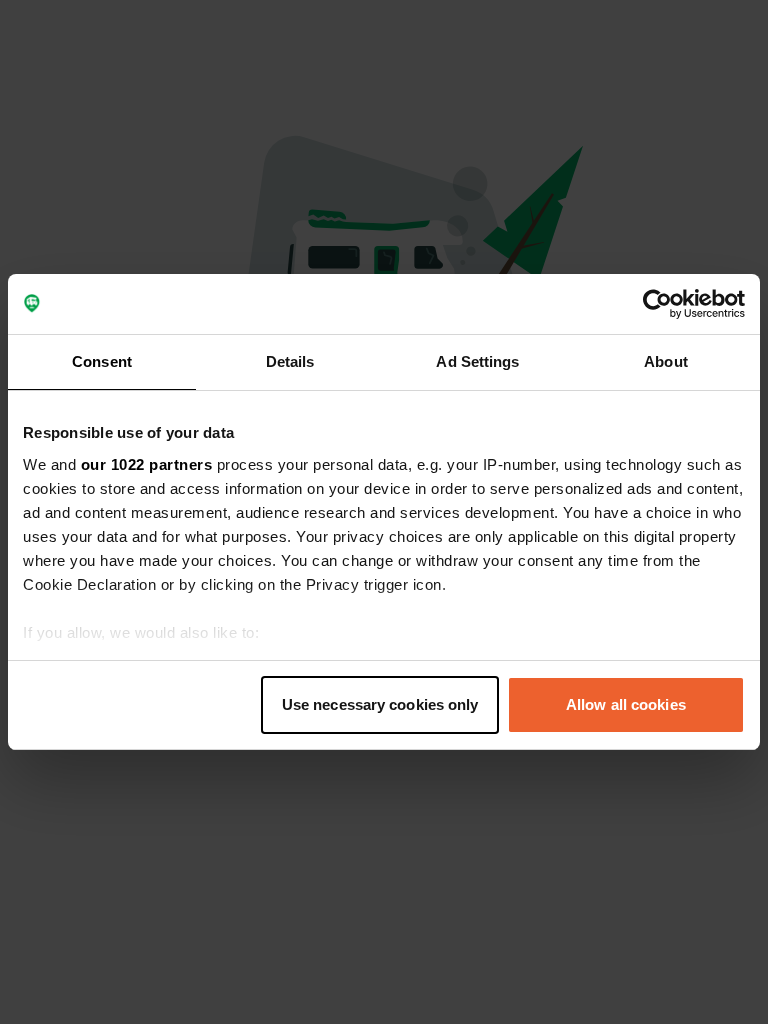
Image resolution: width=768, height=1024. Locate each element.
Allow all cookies (626, 704)
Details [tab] (290, 361)
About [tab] (666, 361)
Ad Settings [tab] (477, 361)
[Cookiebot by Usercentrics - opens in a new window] (657, 304)
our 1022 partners (147, 464)
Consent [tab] (102, 361)
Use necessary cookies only (380, 704)
